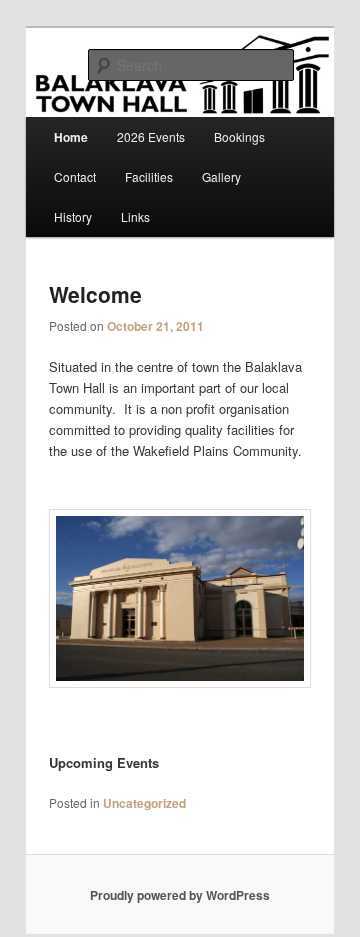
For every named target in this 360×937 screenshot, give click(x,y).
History (73, 216)
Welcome (95, 294)
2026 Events (151, 136)
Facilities (149, 176)
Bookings (239, 136)
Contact (75, 176)
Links (135, 216)
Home (71, 137)
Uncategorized (144, 803)
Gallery (221, 176)
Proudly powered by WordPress (180, 895)
